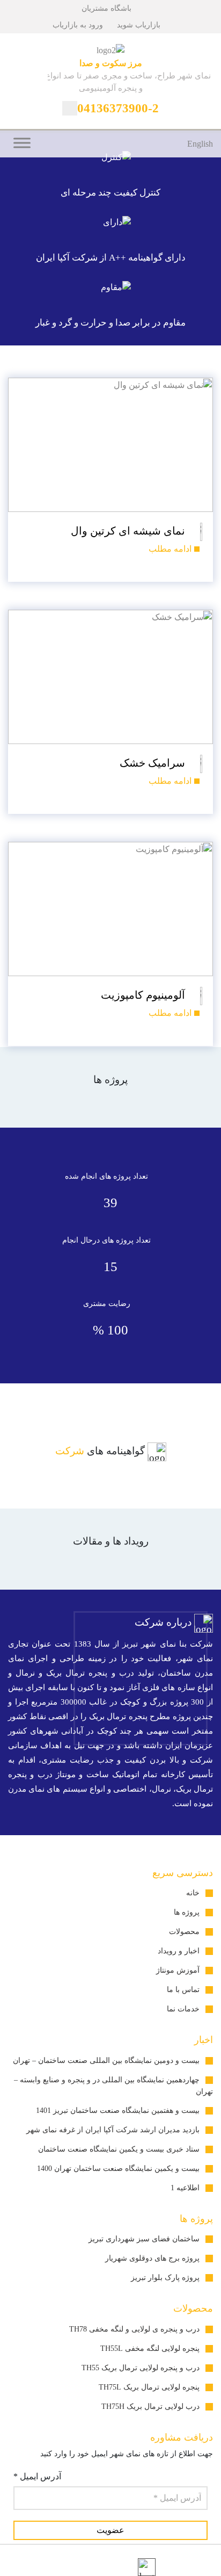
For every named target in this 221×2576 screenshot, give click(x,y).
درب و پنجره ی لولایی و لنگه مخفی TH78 (134, 2329)
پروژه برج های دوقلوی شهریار (152, 2258)
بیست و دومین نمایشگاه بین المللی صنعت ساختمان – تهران (106, 2061)
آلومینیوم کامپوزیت (144, 995)
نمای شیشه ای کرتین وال (129, 531)
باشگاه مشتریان (108, 8)
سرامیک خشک (154, 763)
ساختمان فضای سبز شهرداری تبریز (144, 2239)
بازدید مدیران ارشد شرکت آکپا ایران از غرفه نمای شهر (113, 2130)
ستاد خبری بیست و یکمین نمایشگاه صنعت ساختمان (119, 2149)
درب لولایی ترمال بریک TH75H (150, 2407)
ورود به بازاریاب (79, 25)
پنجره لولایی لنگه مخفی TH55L (150, 2348)
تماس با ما (183, 1990)
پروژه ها (187, 1912)
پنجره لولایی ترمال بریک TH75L (149, 2387)
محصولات (184, 1932)
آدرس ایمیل (37, 2476)
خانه (193, 1893)
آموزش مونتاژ (178, 1970)
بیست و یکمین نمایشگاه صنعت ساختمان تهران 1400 (118, 2169)
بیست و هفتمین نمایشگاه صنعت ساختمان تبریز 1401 (118, 2110)
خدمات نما (183, 2009)
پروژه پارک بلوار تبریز (165, 2278)
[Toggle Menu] (22, 143)
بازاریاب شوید (140, 25)
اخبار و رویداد (179, 1951)
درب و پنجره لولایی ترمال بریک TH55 (141, 2368)
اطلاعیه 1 (185, 2188)
